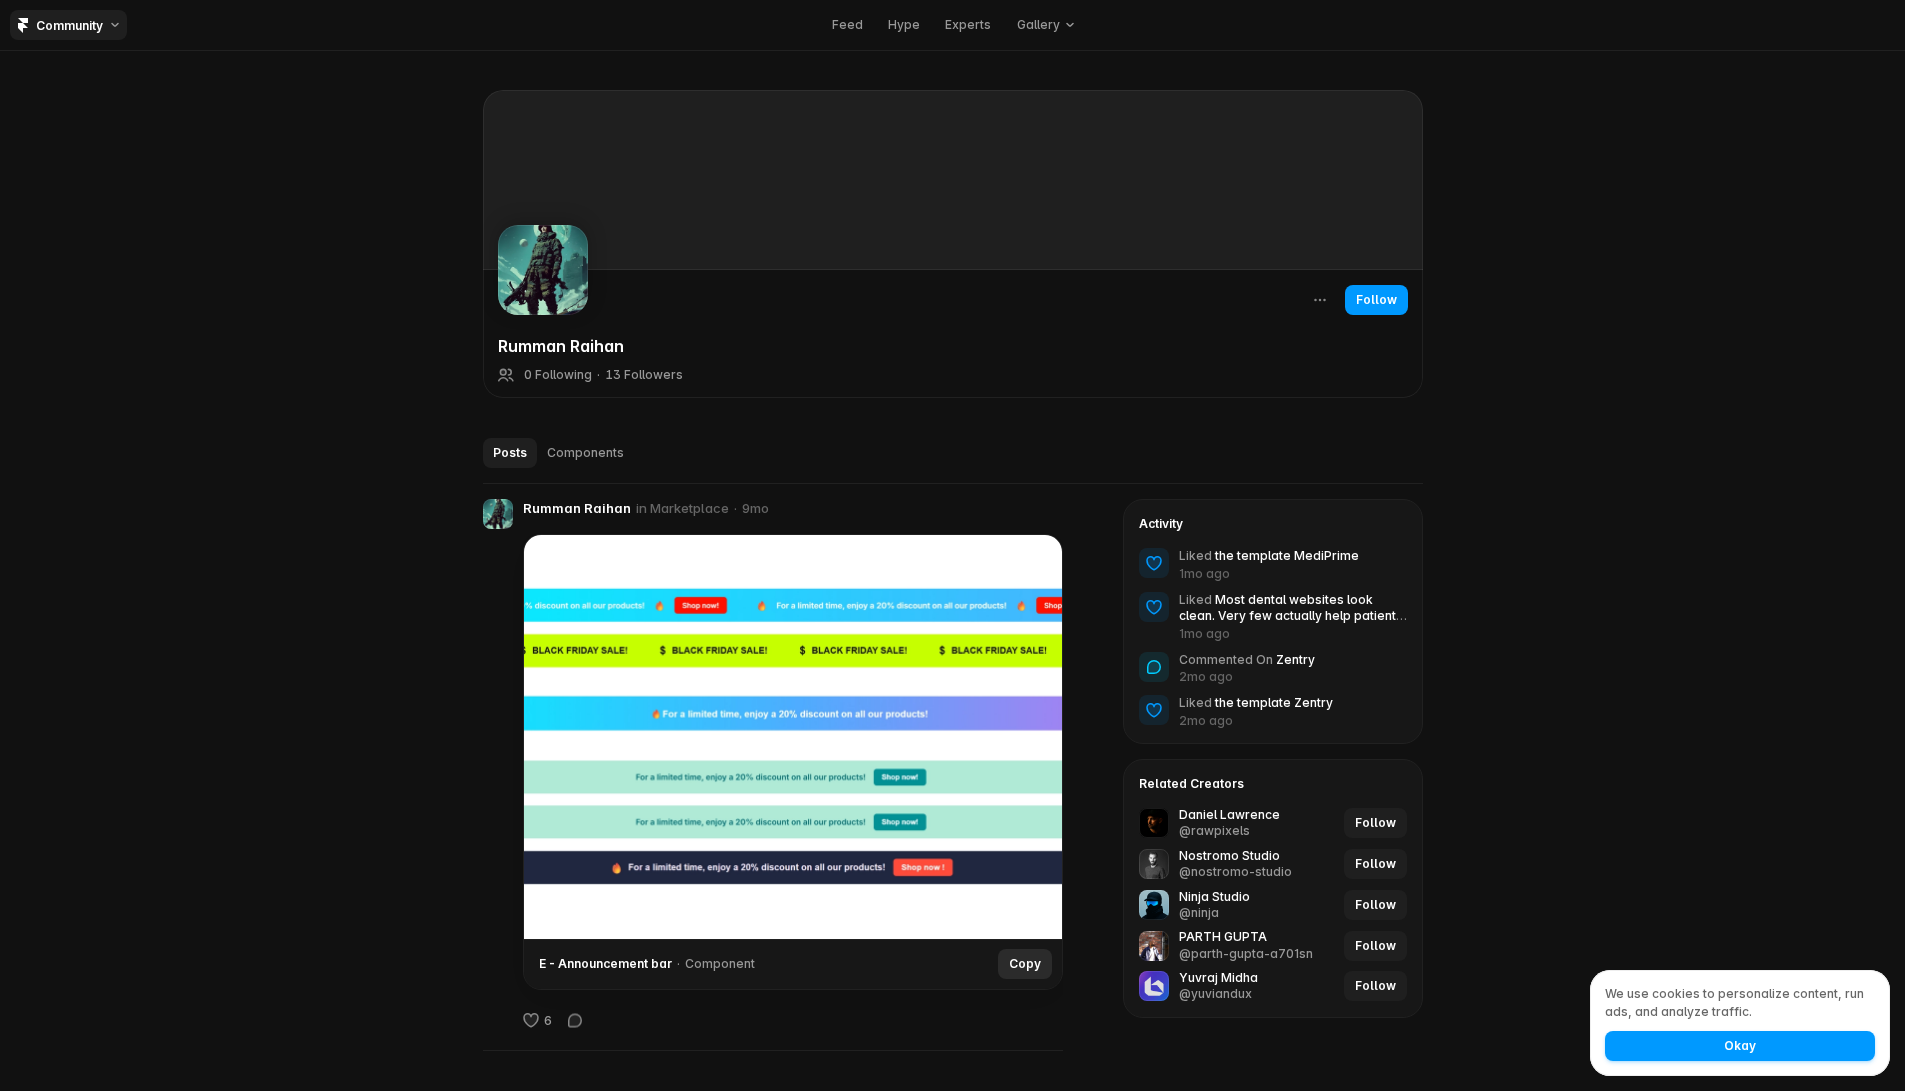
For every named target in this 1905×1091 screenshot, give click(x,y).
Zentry (1295, 659)
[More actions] (1320, 300)
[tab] (510, 453)
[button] (1045, 25)
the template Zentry (1274, 702)
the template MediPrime (1287, 555)
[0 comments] (575, 1020)
